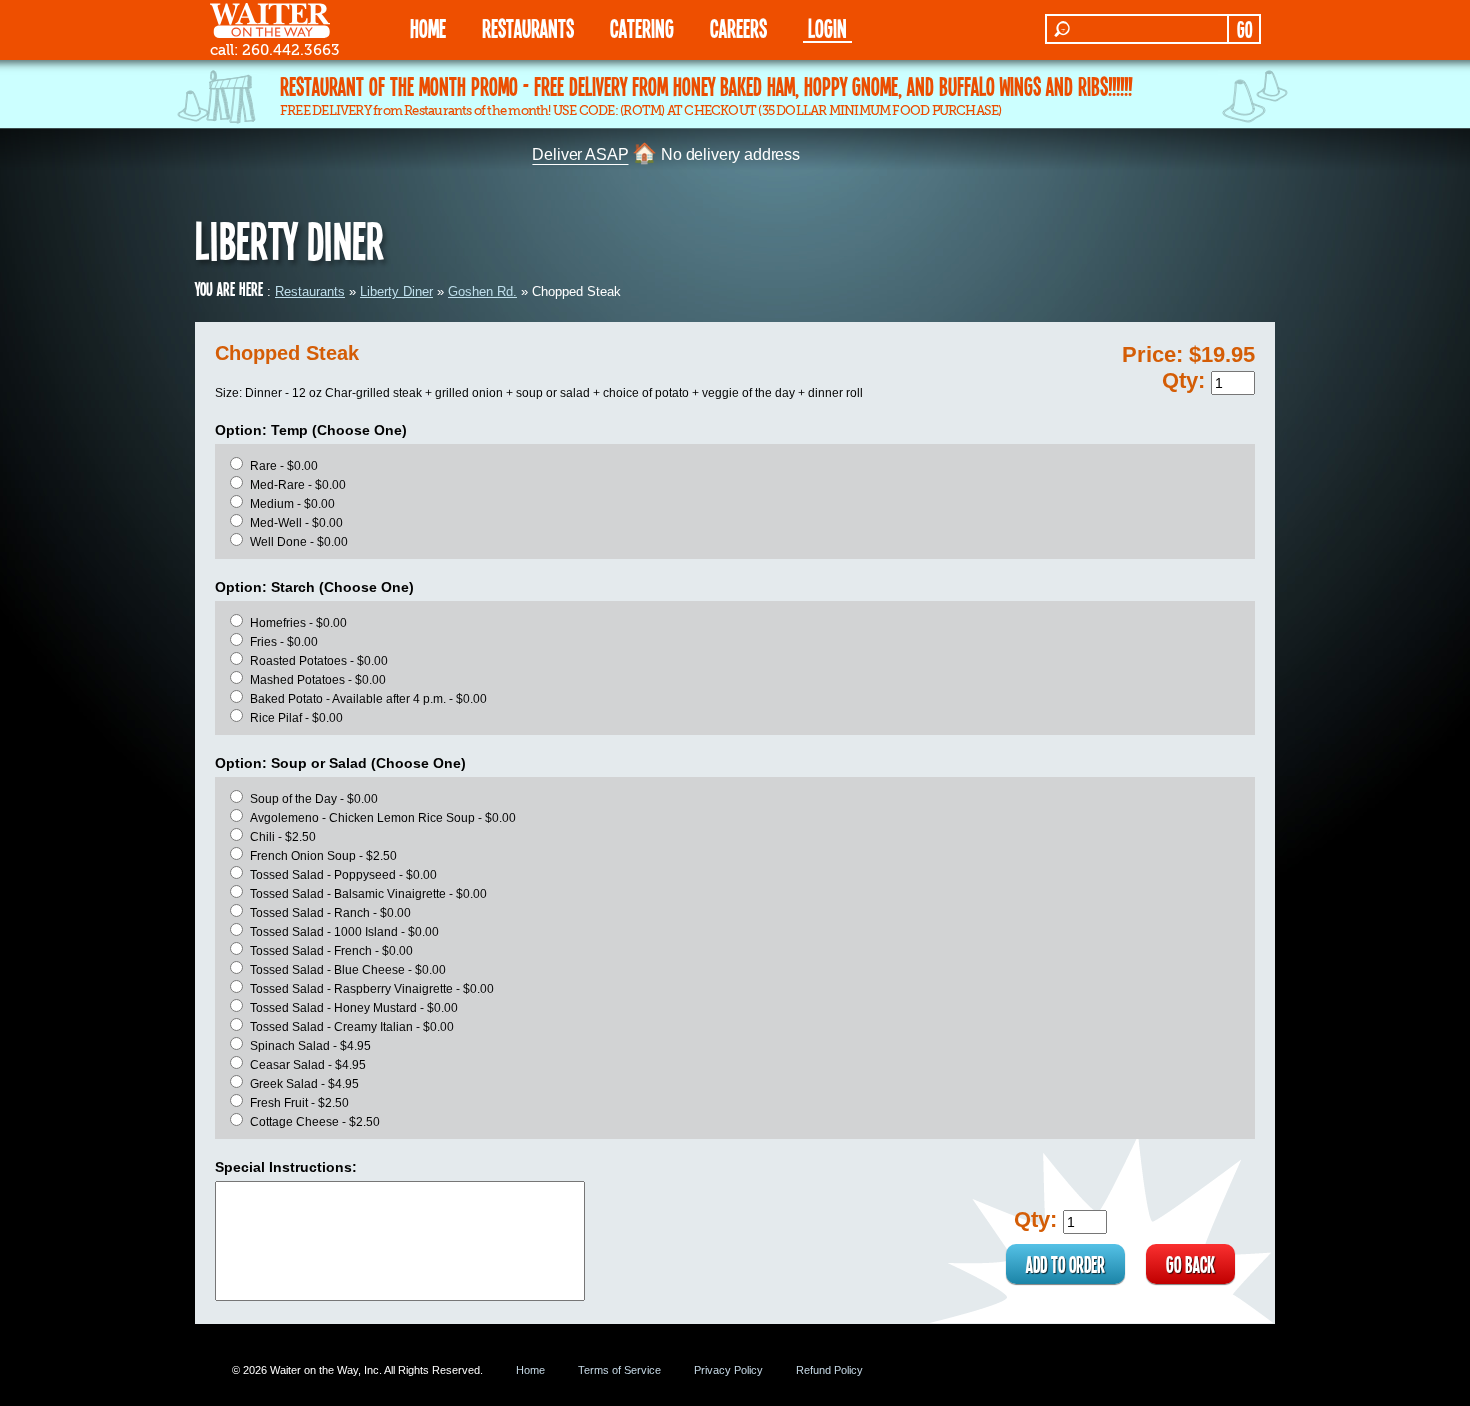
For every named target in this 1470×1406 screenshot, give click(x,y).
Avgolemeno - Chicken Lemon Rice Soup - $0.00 (383, 818)
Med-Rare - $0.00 (298, 485)
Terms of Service (619, 1370)
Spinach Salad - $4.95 (310, 1046)
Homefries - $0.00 (298, 623)
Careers (738, 27)
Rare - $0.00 (284, 466)
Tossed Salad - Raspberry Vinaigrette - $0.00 (372, 989)
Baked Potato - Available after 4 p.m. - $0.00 (368, 699)
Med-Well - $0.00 (296, 523)
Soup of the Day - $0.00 (314, 799)
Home (530, 1370)
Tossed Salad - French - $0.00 (331, 951)
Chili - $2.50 (283, 837)
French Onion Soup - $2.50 (323, 856)
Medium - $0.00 (292, 504)
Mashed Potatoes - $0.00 (318, 680)
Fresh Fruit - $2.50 (299, 1103)
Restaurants (310, 291)
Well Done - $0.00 (299, 542)
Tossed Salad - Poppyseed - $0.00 (343, 875)
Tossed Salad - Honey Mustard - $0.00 (354, 1008)
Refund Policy (829, 1370)
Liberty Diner (396, 291)
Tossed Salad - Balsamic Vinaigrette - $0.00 (368, 894)
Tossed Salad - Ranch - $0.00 (330, 913)
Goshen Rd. (482, 291)
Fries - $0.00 (284, 642)
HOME (428, 27)
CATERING (642, 27)
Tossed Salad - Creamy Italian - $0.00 (352, 1027)
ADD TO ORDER (1065, 1264)
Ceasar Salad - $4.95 (308, 1065)
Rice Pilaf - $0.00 (296, 718)
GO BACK (1190, 1264)
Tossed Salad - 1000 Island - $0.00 (344, 932)
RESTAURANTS (528, 27)
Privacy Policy (728, 1370)
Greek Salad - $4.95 (304, 1084)
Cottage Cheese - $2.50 (315, 1122)
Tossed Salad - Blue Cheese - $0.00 (348, 970)
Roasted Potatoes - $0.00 (319, 661)
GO (1244, 29)
